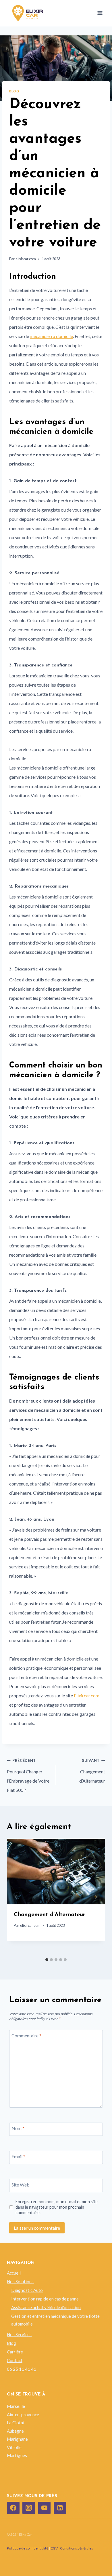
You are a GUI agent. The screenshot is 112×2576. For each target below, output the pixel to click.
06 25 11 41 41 (22, 2369)
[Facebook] (13, 2508)
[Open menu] (100, 13)
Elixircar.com (87, 1696)
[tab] (47, 1960)
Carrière (15, 2352)
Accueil (14, 2273)
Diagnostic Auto (27, 2290)
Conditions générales (77, 2548)
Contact (15, 2360)
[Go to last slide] (16, 1897)
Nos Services (19, 2334)
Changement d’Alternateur (92, 1771)
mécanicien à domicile (51, 336)
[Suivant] (96, 1897)
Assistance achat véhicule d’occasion (46, 2307)
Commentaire (26, 2035)
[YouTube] (45, 2508)
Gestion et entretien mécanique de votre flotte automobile (55, 2320)
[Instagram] (29, 2508)
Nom (18, 2128)
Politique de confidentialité (28, 2548)
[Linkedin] (60, 2508)
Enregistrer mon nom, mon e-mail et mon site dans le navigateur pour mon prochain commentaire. (57, 2207)
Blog (14, 91)
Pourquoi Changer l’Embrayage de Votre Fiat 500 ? (28, 1775)
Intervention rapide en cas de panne (45, 2299)
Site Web (21, 2185)
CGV (54, 2548)
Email (18, 2156)
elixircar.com (26, 259)
